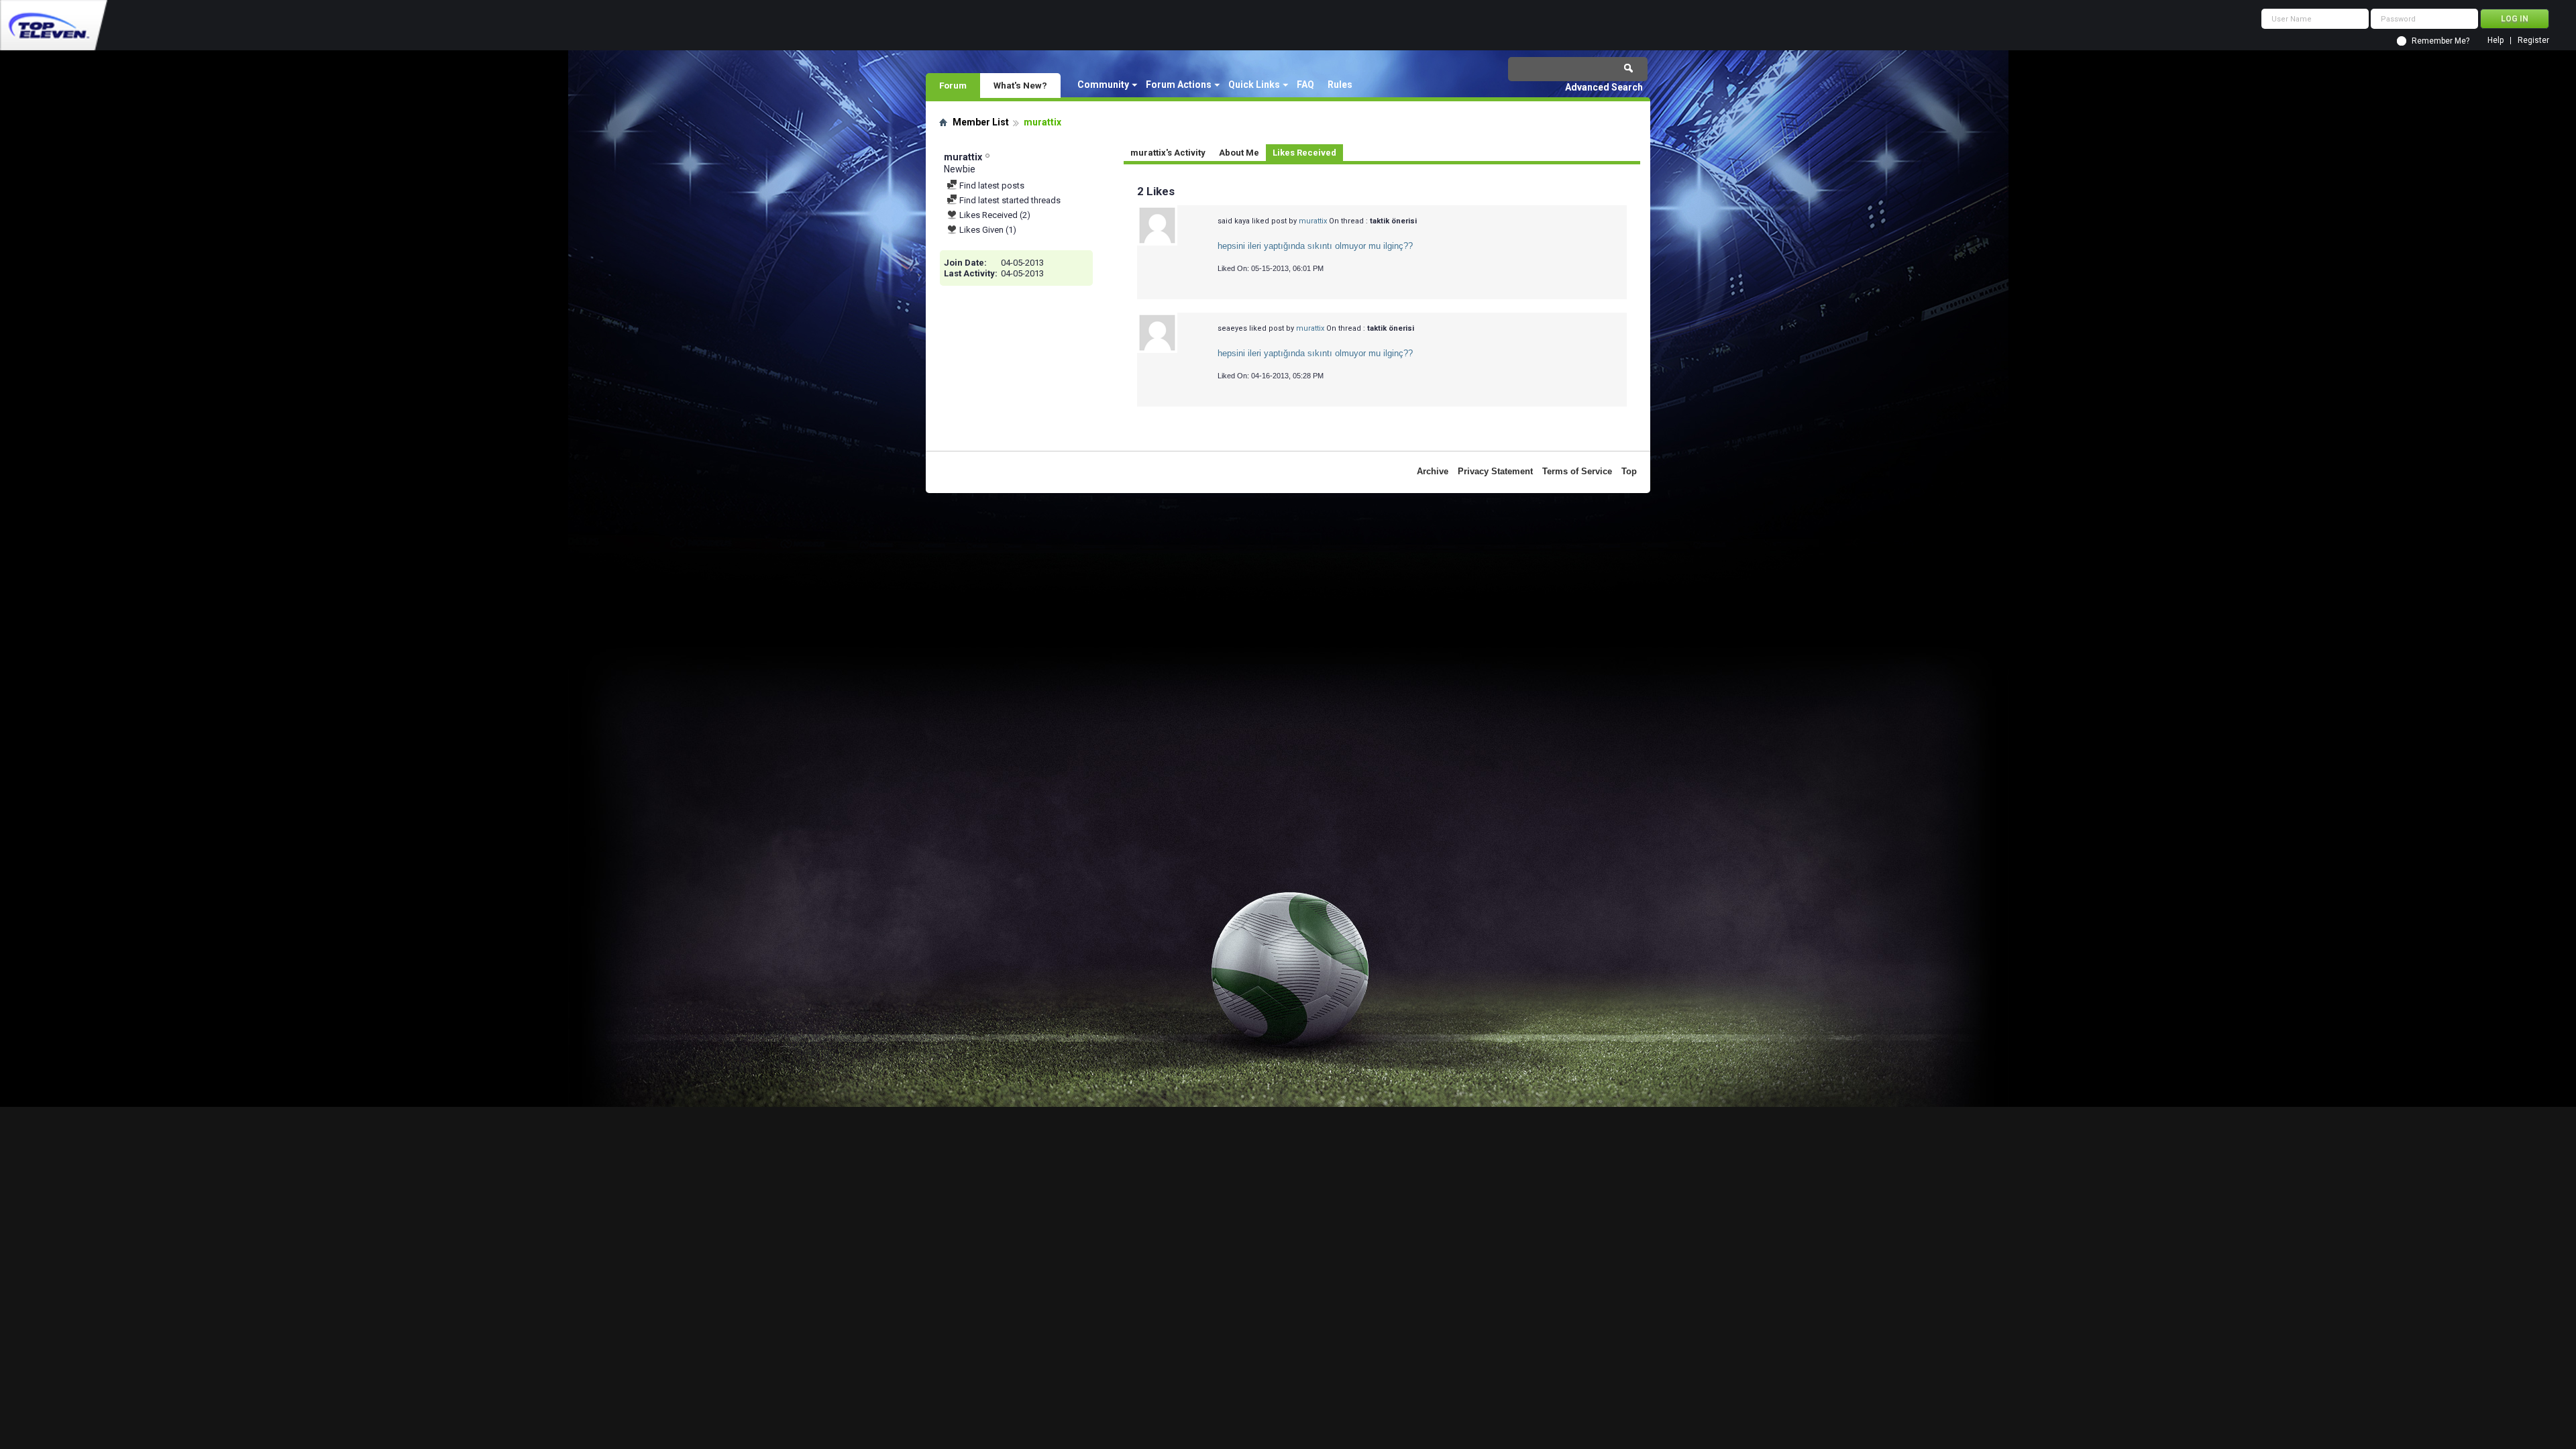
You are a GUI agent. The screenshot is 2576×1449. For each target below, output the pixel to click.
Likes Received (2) (994, 215)
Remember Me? (2440, 41)
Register (2533, 41)
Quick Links (1254, 85)
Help (2495, 41)
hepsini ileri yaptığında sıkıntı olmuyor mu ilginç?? (1315, 246)
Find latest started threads (1009, 200)
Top (1629, 471)
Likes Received (1304, 153)
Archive (1433, 471)
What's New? (1020, 85)
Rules (1340, 85)
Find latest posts (991, 185)
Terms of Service (1577, 471)
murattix (1313, 221)
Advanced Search (1604, 87)
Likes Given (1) (987, 230)
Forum (953, 85)
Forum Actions (1179, 85)
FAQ (1305, 85)
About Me (1239, 153)
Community (1103, 85)
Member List (981, 122)
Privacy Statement (1495, 471)
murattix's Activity (1168, 153)
